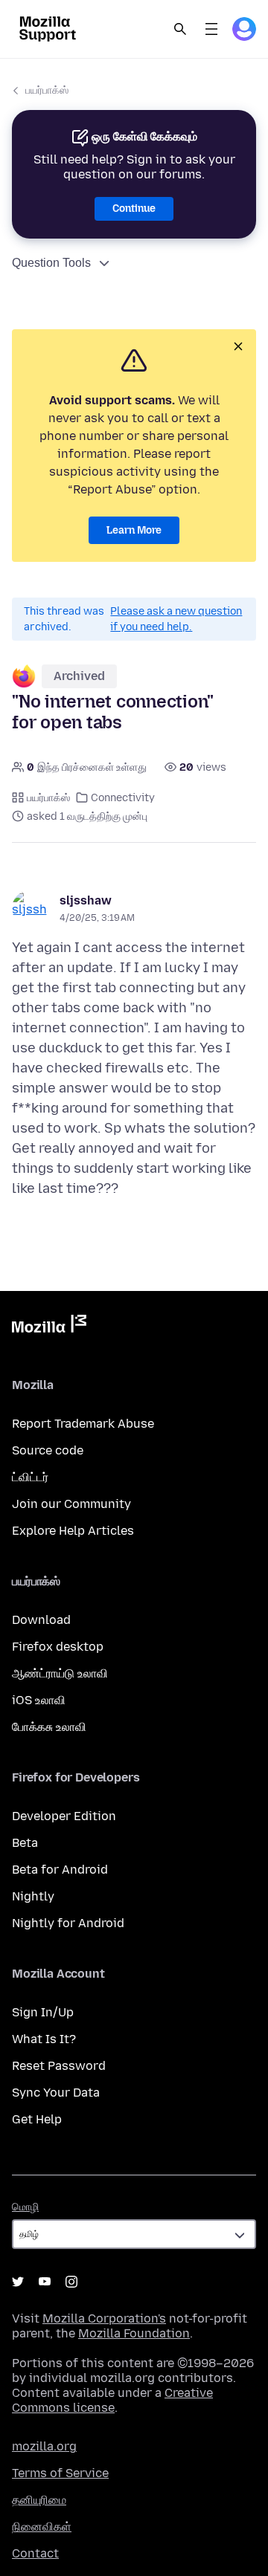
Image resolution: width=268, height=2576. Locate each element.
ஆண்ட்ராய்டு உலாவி (60, 1673)
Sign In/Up (43, 2012)
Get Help (37, 2119)
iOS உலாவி (39, 1700)
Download (41, 1620)
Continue (134, 208)
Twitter (18, 2282)
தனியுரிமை (39, 2500)
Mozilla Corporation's (104, 2318)
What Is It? (44, 2039)
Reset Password (59, 2066)
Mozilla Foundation (134, 2333)
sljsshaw (86, 900)
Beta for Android (60, 1870)
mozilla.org (44, 2446)
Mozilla (49, 1327)
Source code (48, 1450)
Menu (211, 29)
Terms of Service (60, 2473)
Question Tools (51, 263)
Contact (35, 2553)
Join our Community (71, 1504)
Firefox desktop (58, 1647)
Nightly (33, 1896)
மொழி (25, 2207)
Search (180, 29)
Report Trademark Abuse (83, 1424)
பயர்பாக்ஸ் (47, 90)
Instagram (71, 2282)
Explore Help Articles (73, 1531)
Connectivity (123, 798)
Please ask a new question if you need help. (176, 619)
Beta (25, 1843)
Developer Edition (64, 1816)
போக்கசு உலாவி (49, 1727)
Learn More (134, 530)
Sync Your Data (56, 2093)
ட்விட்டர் (30, 1477)
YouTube (45, 2282)
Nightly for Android (68, 1923)
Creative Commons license (112, 2400)
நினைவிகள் (42, 2527)
